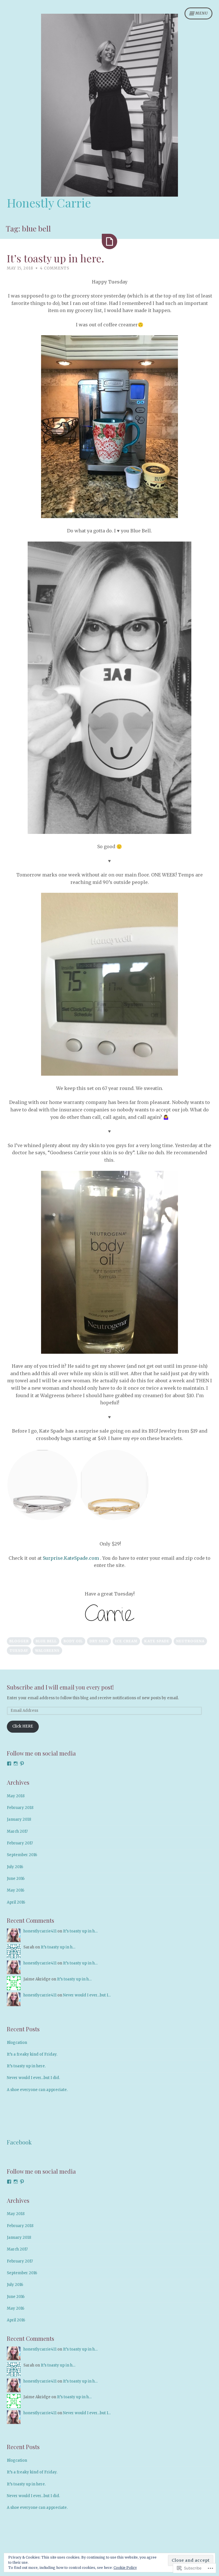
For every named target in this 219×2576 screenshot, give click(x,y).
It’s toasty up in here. (55, 258)
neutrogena (190, 1641)
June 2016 (16, 1879)
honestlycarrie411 (40, 1931)
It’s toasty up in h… (80, 1931)
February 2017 (20, 1843)
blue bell (46, 1641)
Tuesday (19, 1651)
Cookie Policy (125, 2568)
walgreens (47, 1651)
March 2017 (17, 1831)
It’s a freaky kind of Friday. (32, 2054)
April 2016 (16, 1902)
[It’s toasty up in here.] (109, 241)
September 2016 (22, 1855)
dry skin (99, 1641)
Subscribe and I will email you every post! (60, 1687)
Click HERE (23, 1726)
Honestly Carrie (49, 203)
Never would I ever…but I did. (33, 2078)
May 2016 (16, 1890)
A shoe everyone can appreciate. (37, 2090)
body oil (73, 1641)
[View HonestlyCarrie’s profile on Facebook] (9, 1764)
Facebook (19, 2142)
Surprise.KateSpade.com (71, 1558)
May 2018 (16, 1796)
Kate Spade (157, 1641)
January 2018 (19, 1819)
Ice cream (126, 1641)
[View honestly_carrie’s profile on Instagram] (16, 1764)
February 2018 (20, 1808)
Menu (202, 13)
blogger (19, 1641)
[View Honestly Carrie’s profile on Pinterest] (22, 1764)
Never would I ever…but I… (87, 1995)
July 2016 (15, 1867)
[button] (42, 1485)
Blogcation (17, 2043)
